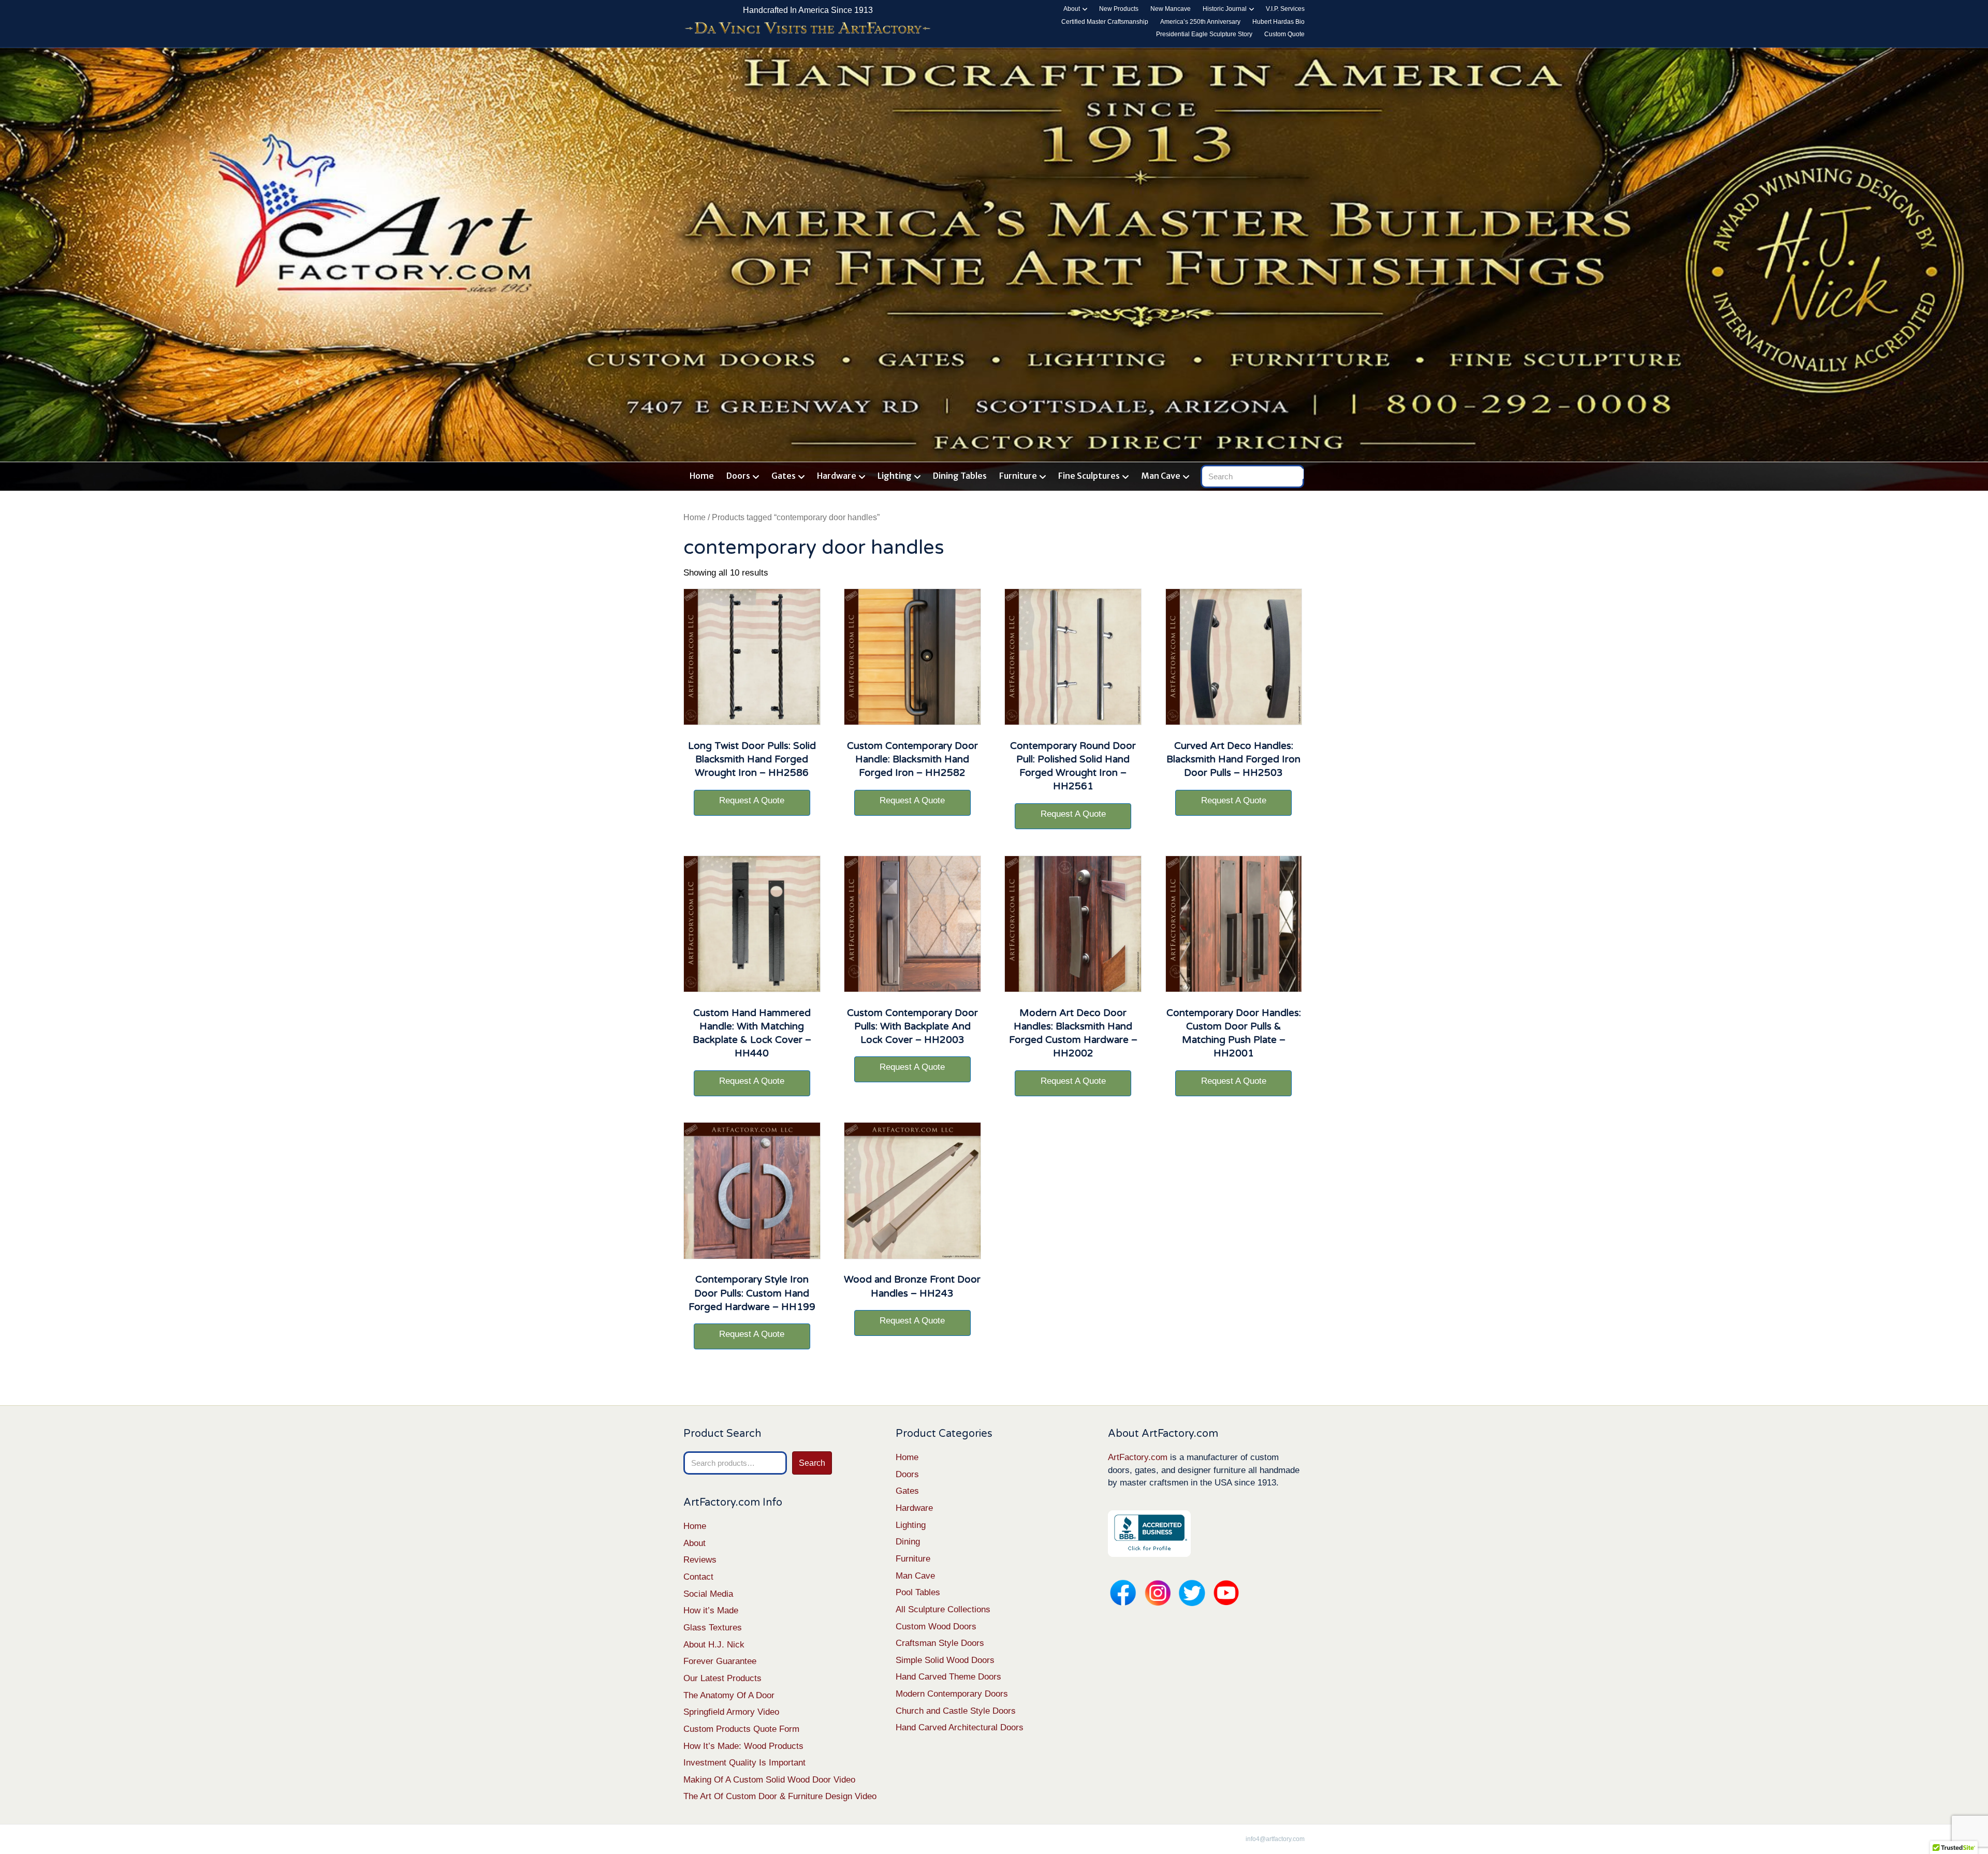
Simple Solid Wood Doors (945, 1660)
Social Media (708, 1594)
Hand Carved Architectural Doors (960, 1727)
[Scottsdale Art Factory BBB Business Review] (1149, 1533)
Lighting (895, 476)
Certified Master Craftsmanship (1105, 22)
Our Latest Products (722, 1678)
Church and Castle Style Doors (956, 1711)
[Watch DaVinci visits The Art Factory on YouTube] (808, 29)
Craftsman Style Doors (940, 1643)
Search (812, 1463)
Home (702, 476)
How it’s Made (711, 1610)
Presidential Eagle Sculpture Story (1204, 34)
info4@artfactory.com (1275, 1839)
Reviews (700, 1560)
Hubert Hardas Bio (1278, 22)
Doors (738, 476)
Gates (784, 476)
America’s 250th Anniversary (1200, 22)
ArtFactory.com (1138, 1457)
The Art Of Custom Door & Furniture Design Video (780, 1796)
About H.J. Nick (714, 1645)
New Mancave (1171, 9)
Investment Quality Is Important (744, 1763)
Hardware (837, 476)
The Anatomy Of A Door (729, 1695)
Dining (908, 1542)
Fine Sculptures (1089, 476)
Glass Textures (713, 1628)
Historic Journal (1225, 9)
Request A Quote (752, 800)
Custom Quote (1284, 34)
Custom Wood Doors (936, 1627)
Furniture (1018, 476)
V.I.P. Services (1285, 9)
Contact (698, 1577)
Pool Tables (918, 1592)
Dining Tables (960, 476)
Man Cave (1161, 476)
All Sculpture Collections (943, 1609)
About (1072, 9)
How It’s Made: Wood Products (743, 1746)
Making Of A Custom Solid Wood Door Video (769, 1780)
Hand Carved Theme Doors (948, 1677)
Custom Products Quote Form (741, 1729)
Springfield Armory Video (731, 1712)
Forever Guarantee (720, 1661)
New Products (1119, 9)
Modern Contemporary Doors (952, 1694)
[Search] (1298, 474)
